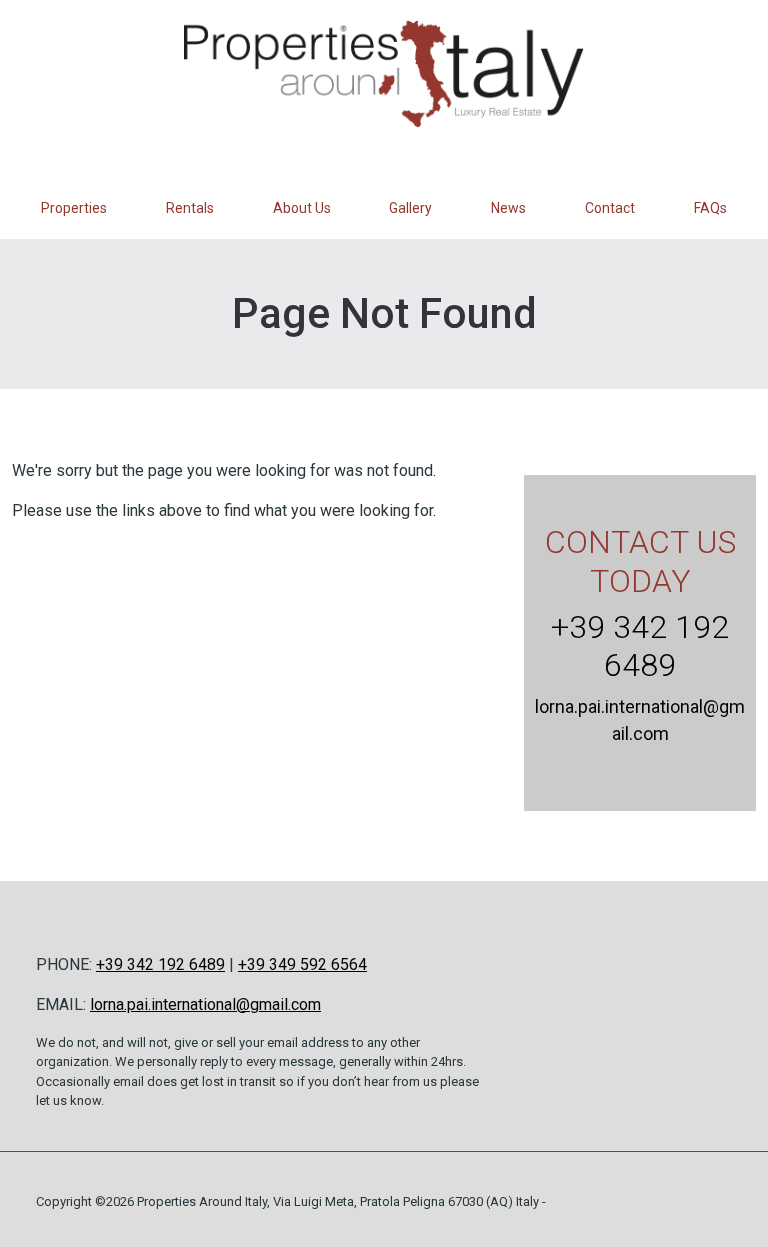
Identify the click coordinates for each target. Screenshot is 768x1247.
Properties (74, 208)
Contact (610, 208)
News (508, 208)
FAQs (710, 208)
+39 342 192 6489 (640, 646)
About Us (302, 208)
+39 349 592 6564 (302, 964)
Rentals (190, 208)
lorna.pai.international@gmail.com (205, 1004)
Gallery (410, 208)
